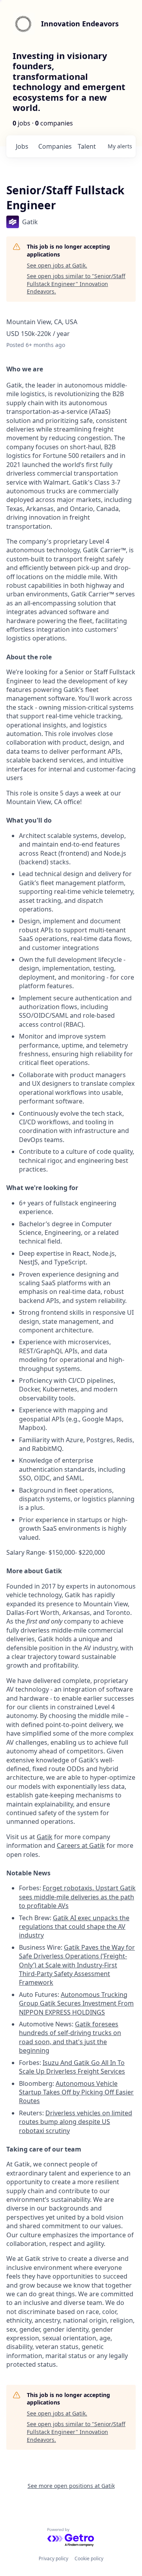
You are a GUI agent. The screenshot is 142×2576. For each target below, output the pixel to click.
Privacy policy (53, 2558)
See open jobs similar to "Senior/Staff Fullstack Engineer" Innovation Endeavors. (76, 284)
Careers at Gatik (81, 1845)
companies (55, 146)
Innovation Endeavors (80, 24)
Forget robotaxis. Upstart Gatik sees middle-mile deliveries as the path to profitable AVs (77, 1897)
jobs (22, 146)
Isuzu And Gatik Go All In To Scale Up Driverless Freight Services (72, 2067)
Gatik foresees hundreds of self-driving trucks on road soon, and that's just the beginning (70, 2037)
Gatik (45, 1837)
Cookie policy (89, 2558)
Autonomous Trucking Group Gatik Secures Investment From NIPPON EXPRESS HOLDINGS (76, 2003)
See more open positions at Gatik (71, 2486)
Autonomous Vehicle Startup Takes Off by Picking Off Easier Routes (76, 2092)
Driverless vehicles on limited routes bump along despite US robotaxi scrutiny (76, 2122)
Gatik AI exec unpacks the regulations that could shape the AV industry (74, 1927)
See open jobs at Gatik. (57, 265)
